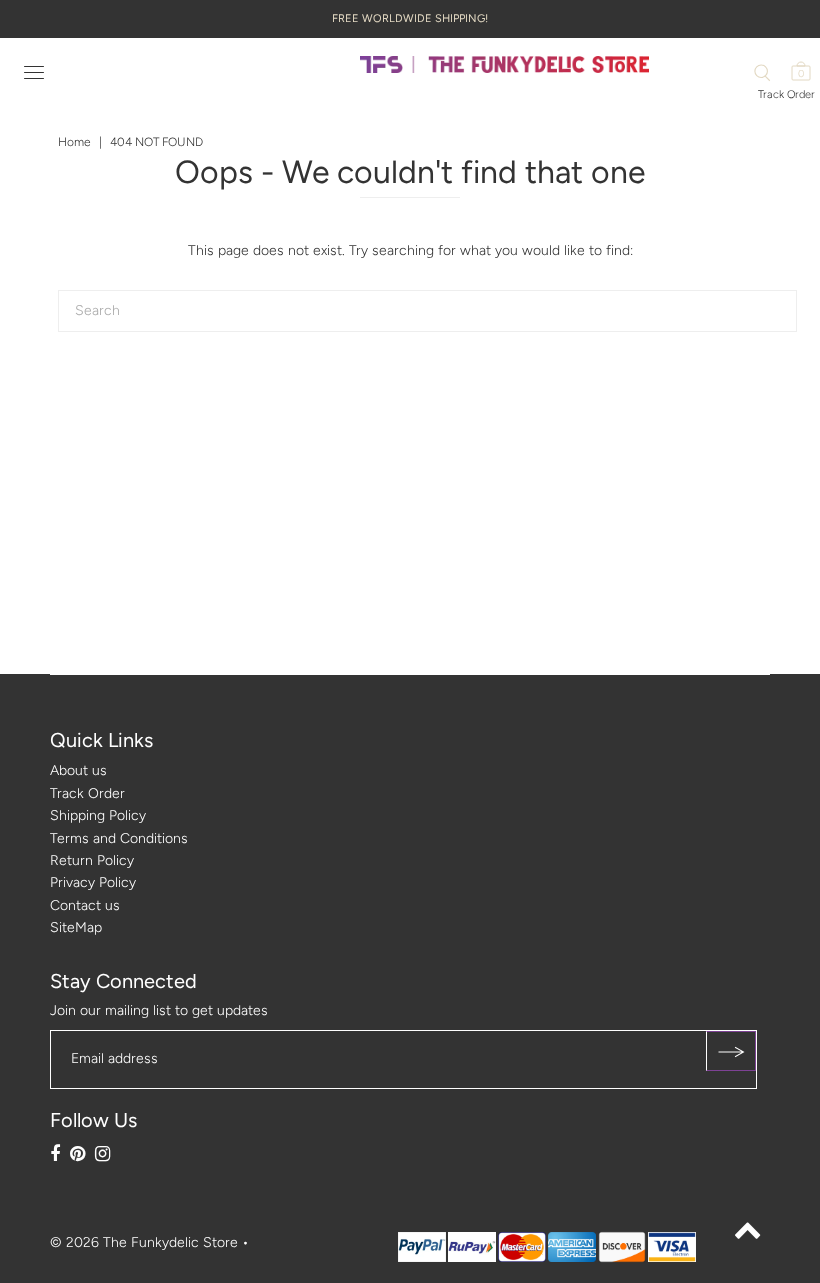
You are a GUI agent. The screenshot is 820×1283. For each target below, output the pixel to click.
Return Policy (92, 860)
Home (74, 142)
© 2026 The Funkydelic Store (144, 1242)
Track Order (786, 94)
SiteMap (76, 927)
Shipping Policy (98, 815)
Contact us (85, 905)
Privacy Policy (93, 882)
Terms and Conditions (119, 838)
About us (78, 770)
